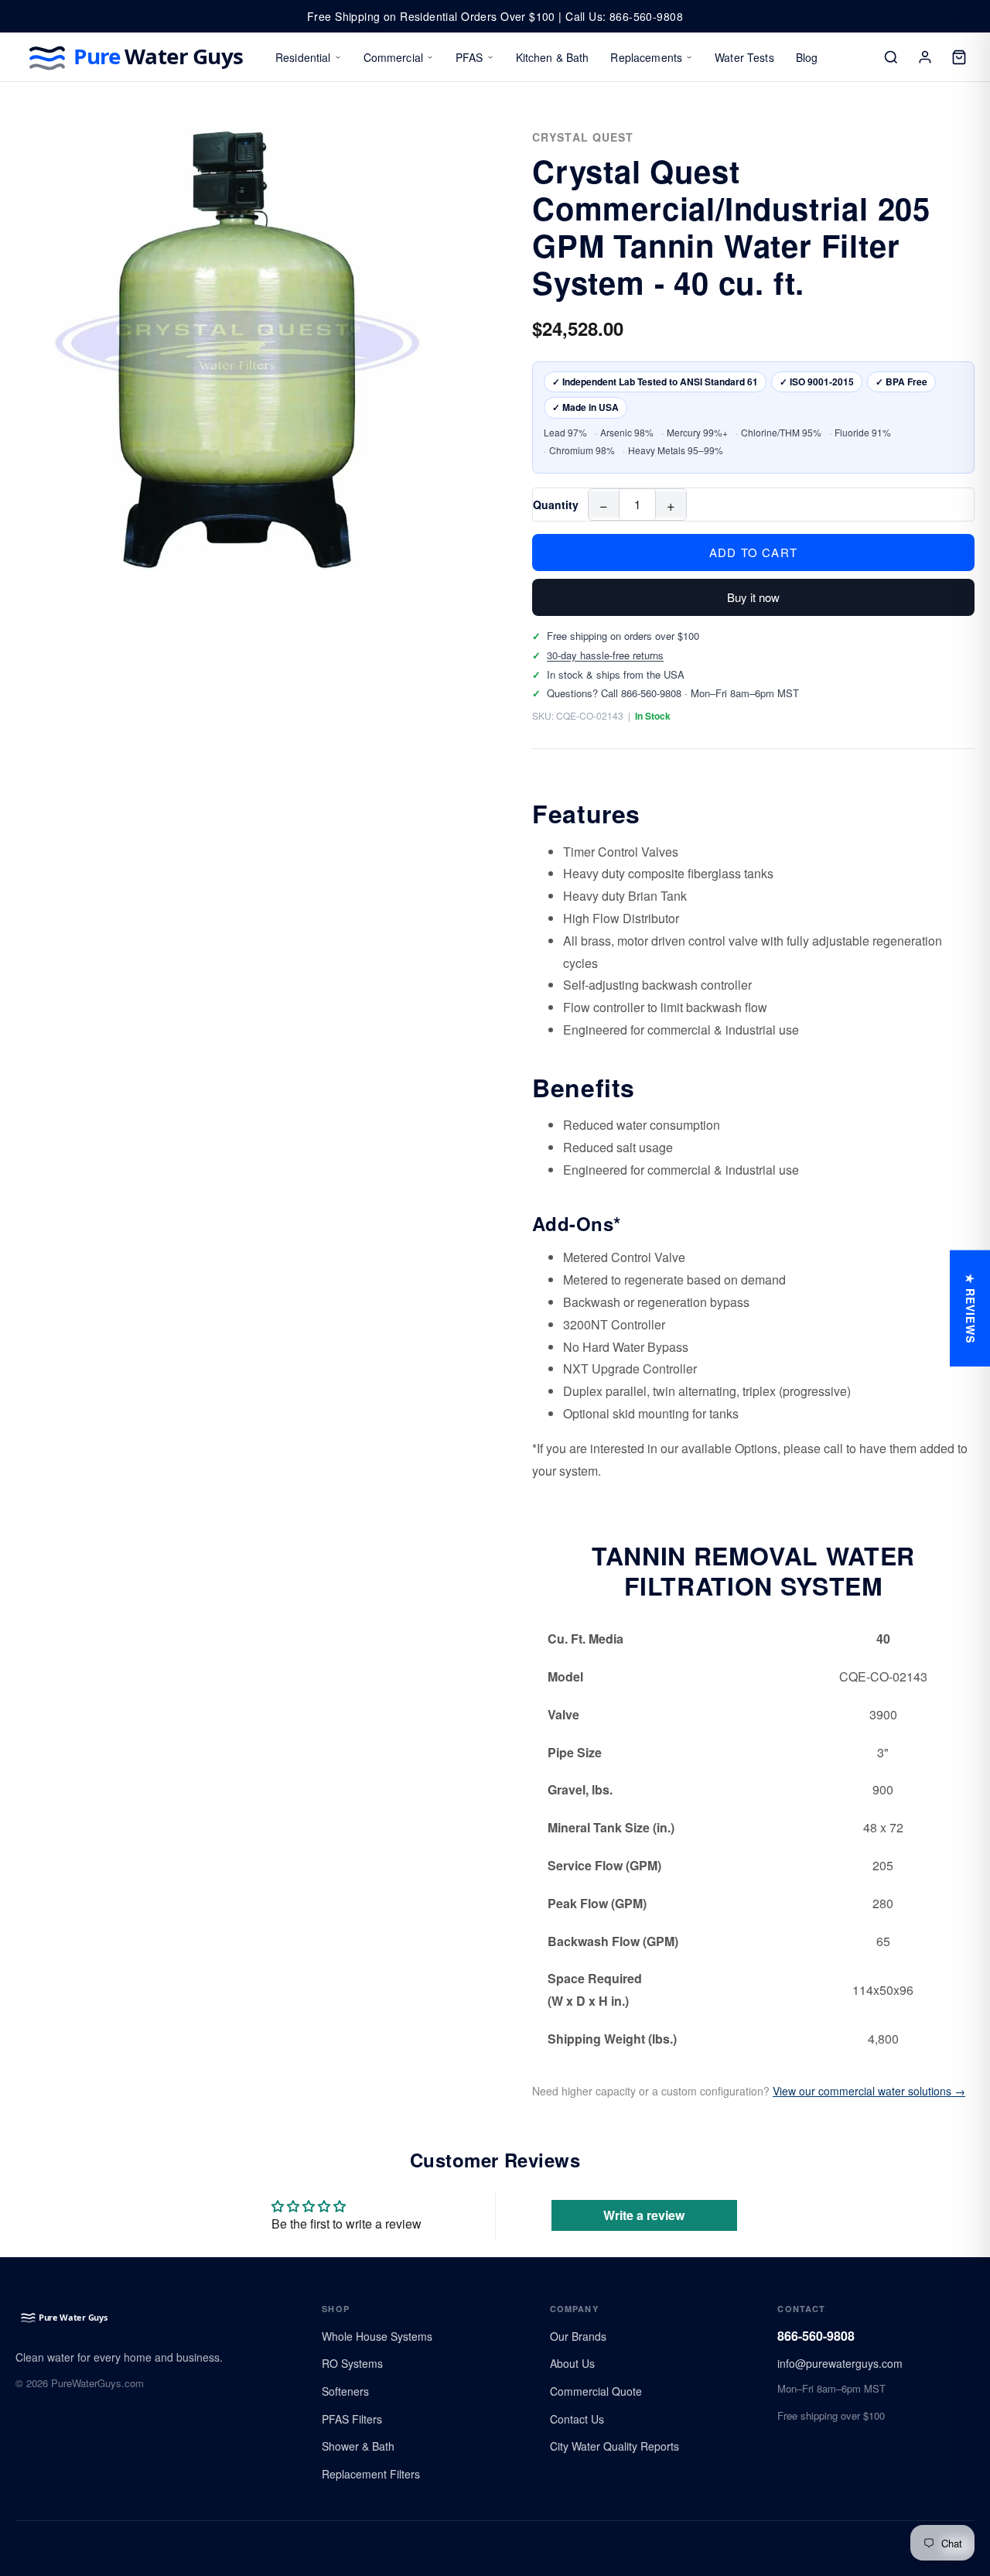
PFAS (469, 57)
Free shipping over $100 (831, 2415)
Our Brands (578, 2336)
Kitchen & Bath (553, 57)
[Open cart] (959, 57)
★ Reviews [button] (971, 1308)
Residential (303, 57)
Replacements (646, 57)
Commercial (393, 57)
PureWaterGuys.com (97, 2383)
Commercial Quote (596, 2391)
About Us (572, 2363)
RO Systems (352, 2363)
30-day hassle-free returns (605, 655)
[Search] (891, 57)
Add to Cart (753, 552)
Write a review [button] (644, 2215)
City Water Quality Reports (614, 2446)
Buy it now (753, 597)
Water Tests (744, 57)
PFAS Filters (352, 2419)
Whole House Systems (377, 2336)
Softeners (345, 2391)
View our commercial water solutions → (869, 2091)
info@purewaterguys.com (840, 2363)
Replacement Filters (371, 2474)
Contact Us (577, 2419)
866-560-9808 (816, 2336)
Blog (807, 57)
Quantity (556, 505)
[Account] (925, 57)
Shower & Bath (358, 2446)
